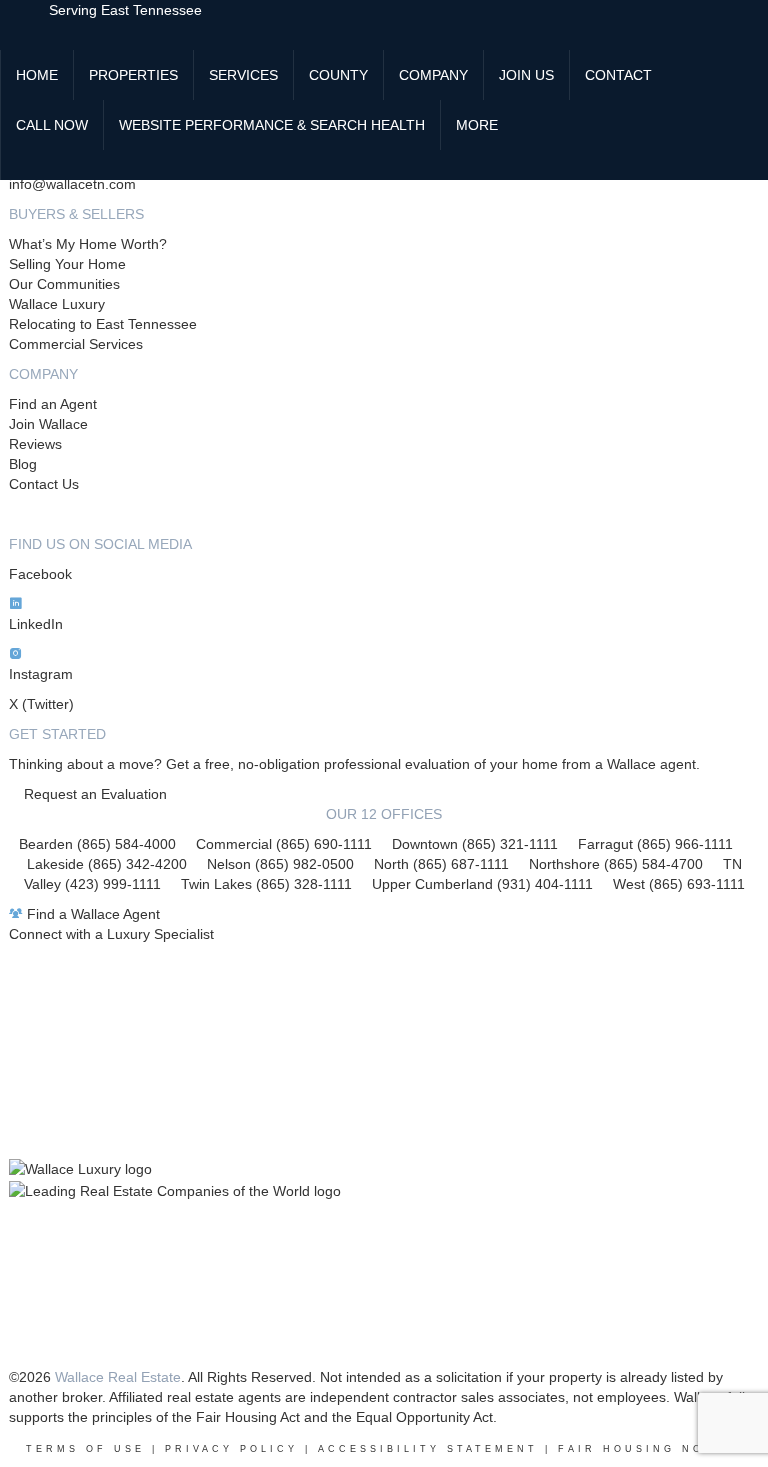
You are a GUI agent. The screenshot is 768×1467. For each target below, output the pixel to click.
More (477, 125)
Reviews (35, 444)
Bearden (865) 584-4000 (97, 844)
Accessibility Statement (428, 1449)
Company (433, 75)
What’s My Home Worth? (88, 244)
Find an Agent (53, 404)
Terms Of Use (85, 1449)
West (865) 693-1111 (679, 884)
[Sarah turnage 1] (16, 165)
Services (243, 75)
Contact (618, 75)
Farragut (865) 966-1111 (655, 844)
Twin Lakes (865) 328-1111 (266, 884)
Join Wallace (48, 424)
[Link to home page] (24, 25)
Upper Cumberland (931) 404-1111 (492, 884)
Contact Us (44, 484)
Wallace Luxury (57, 304)
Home (37, 75)
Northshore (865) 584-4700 (616, 864)
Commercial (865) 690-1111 (284, 844)
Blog (23, 464)
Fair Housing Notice (650, 1449)
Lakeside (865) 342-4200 (107, 864)
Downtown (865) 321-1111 (475, 844)
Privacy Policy (231, 1449)
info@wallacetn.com (72, 184)
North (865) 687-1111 (441, 864)
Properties (133, 75)
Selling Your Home (67, 264)
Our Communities (64, 284)
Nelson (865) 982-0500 (280, 864)
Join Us (526, 75)
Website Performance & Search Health (272, 125)
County (338, 75)
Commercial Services (76, 344)
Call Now (52, 125)
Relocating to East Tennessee (103, 324)
